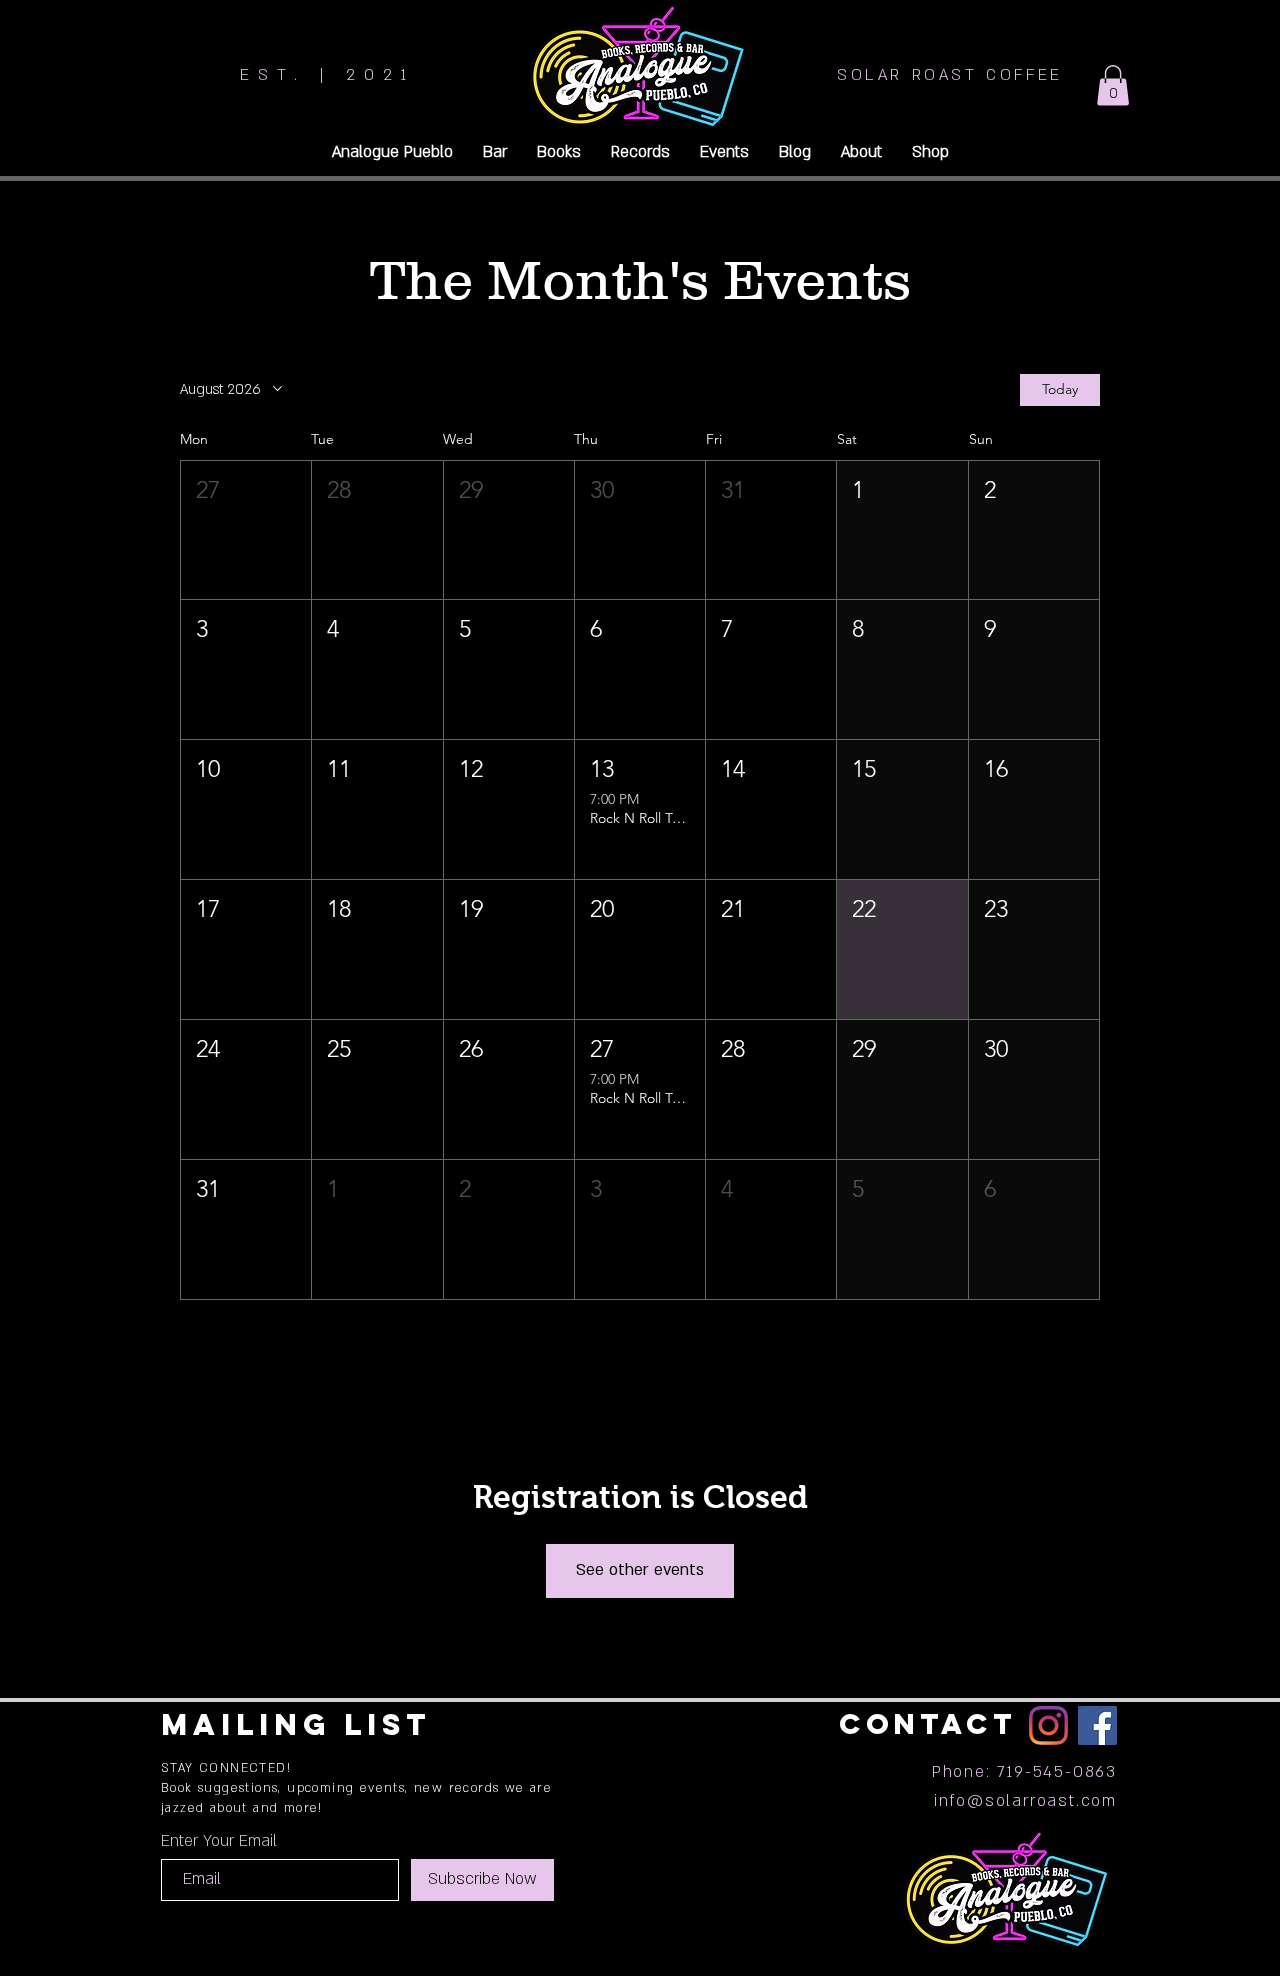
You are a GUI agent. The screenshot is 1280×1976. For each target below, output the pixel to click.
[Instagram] (1048, 1725)
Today (1060, 389)
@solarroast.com (1042, 1801)
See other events (640, 1570)
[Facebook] (1097, 1725)
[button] (1113, 85)
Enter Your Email (219, 1841)
